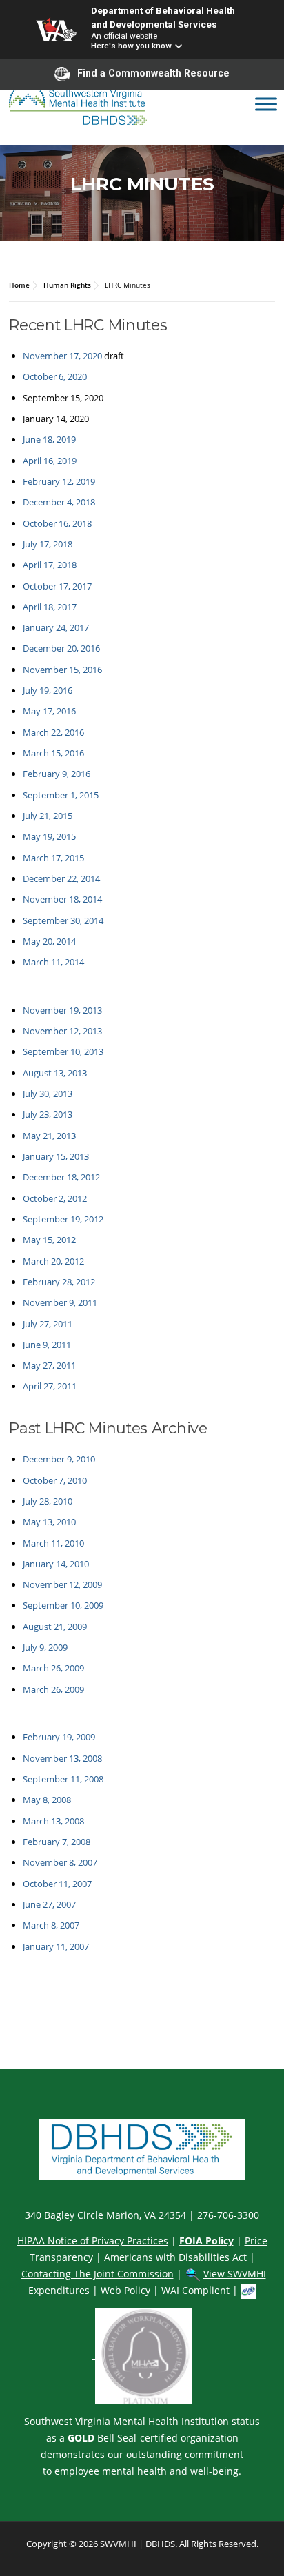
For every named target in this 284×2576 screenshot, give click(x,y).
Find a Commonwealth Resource (153, 73)
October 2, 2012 (55, 1198)
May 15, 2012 (49, 1240)
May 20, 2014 (49, 941)
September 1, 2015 (61, 795)
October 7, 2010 (55, 1480)
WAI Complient (195, 2290)
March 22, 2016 (53, 732)
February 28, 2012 (59, 1282)
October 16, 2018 (57, 523)
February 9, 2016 (57, 774)
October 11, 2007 (57, 1884)
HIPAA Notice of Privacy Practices (93, 2241)
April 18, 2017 (50, 607)
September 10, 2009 (63, 1605)
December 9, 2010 (59, 1459)
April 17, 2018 (50, 565)
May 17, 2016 (49, 711)
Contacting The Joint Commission (98, 2274)
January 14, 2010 (56, 1564)
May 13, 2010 (49, 1522)
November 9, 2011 (60, 1302)
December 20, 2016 (61, 648)
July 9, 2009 (45, 1647)
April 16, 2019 (50, 461)
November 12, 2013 (62, 1031)
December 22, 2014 (61, 878)
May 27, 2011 (49, 1365)
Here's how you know (131, 46)
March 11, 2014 (53, 962)
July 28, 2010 (48, 1501)
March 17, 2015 (53, 858)
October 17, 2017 (57, 586)
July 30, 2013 (48, 1094)
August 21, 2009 (55, 1627)
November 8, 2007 (60, 1862)
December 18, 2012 (61, 1177)
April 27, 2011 (50, 1386)
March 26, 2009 (53, 1668)
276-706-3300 (228, 2215)
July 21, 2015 (48, 816)
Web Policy (125, 2290)
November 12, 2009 (62, 1584)
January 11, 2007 (56, 1946)
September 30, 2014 (63, 920)
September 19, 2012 (63, 1219)
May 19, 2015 (49, 836)
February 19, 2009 (59, 1737)
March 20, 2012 (53, 1261)
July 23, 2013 (48, 1114)
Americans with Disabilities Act (177, 2257)
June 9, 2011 (47, 1345)
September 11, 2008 (63, 1779)
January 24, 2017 (56, 627)
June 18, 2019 (49, 439)
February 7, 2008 (57, 1842)
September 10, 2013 (63, 1051)
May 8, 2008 (47, 1800)
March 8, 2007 (51, 1925)
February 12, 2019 (59, 481)
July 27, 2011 (48, 1324)
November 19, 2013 (62, 1010)
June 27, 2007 (49, 1904)
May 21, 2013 (49, 1136)
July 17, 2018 (48, 544)
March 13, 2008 (53, 1821)
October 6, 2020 (55, 376)
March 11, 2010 (53, 1543)
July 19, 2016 (48, 690)
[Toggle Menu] (266, 104)
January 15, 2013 (56, 1156)
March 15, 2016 (53, 753)
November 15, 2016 (62, 670)
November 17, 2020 (62, 356)
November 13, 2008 (62, 1758)
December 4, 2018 (59, 502)
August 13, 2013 (55, 1073)
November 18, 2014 (62, 899)
